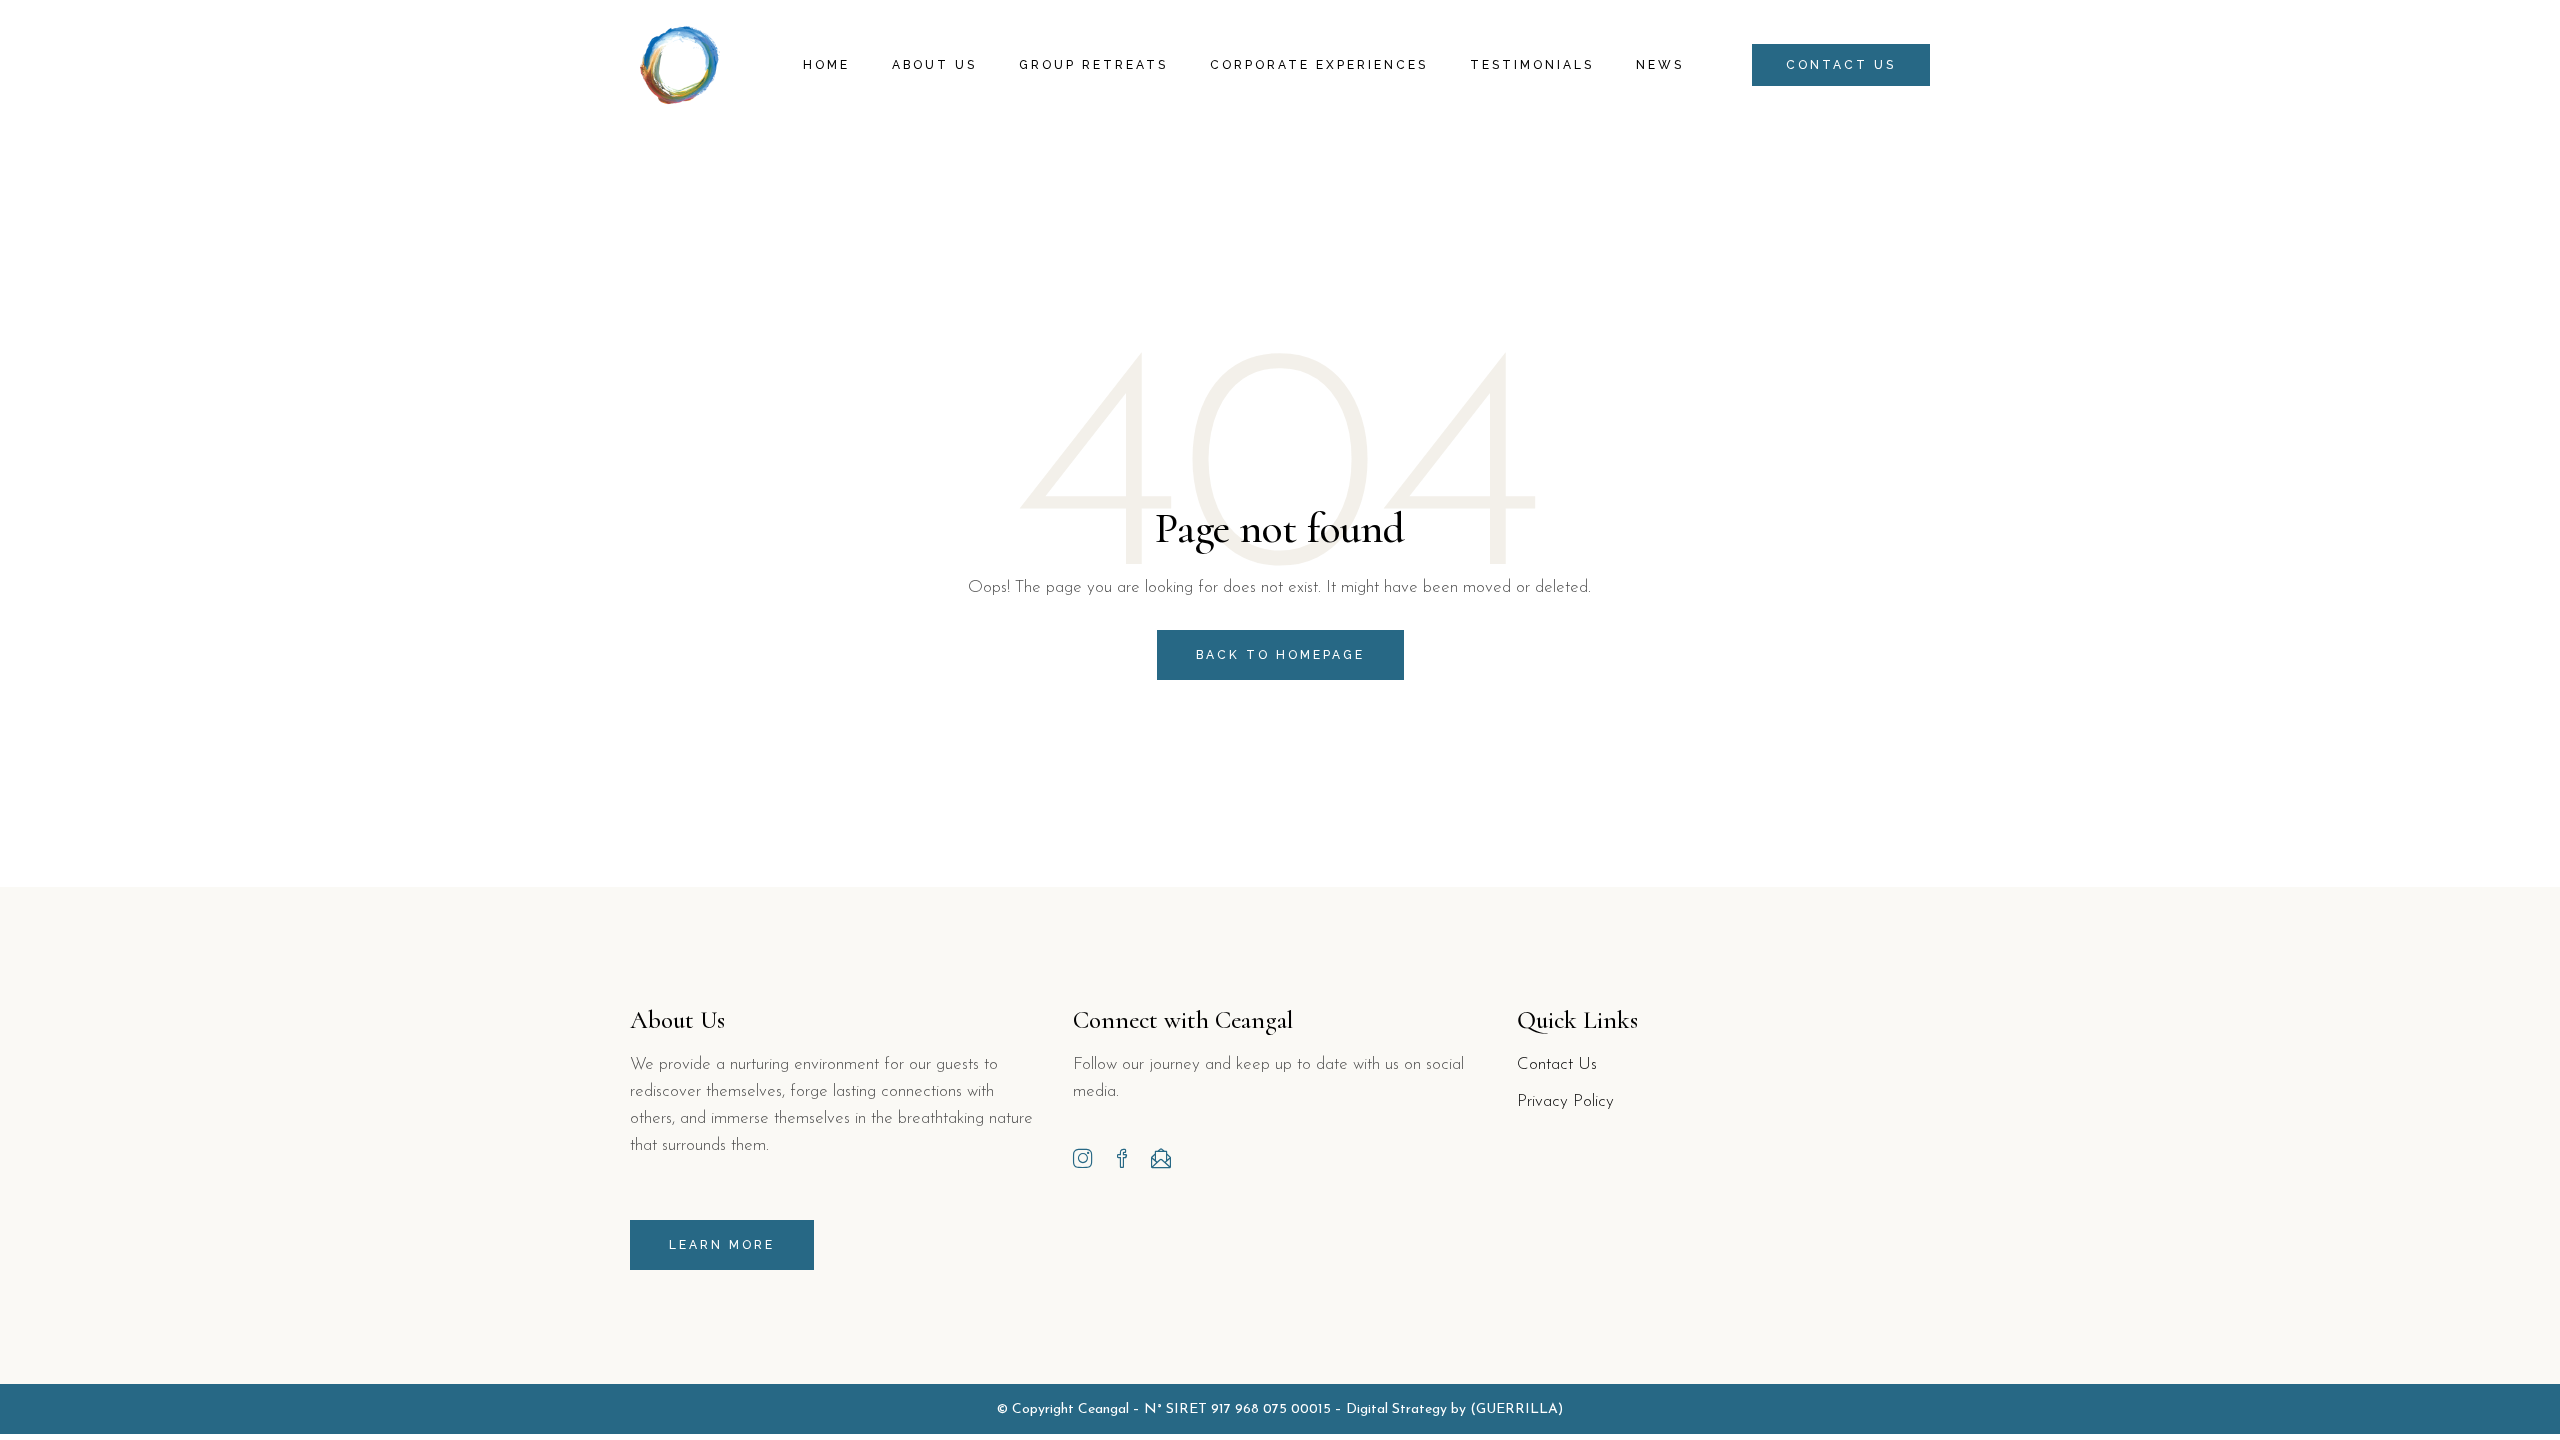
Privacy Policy (1565, 1101)
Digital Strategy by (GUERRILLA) (1454, 1409)
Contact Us (1557, 1064)
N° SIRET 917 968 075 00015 (1237, 1409)
